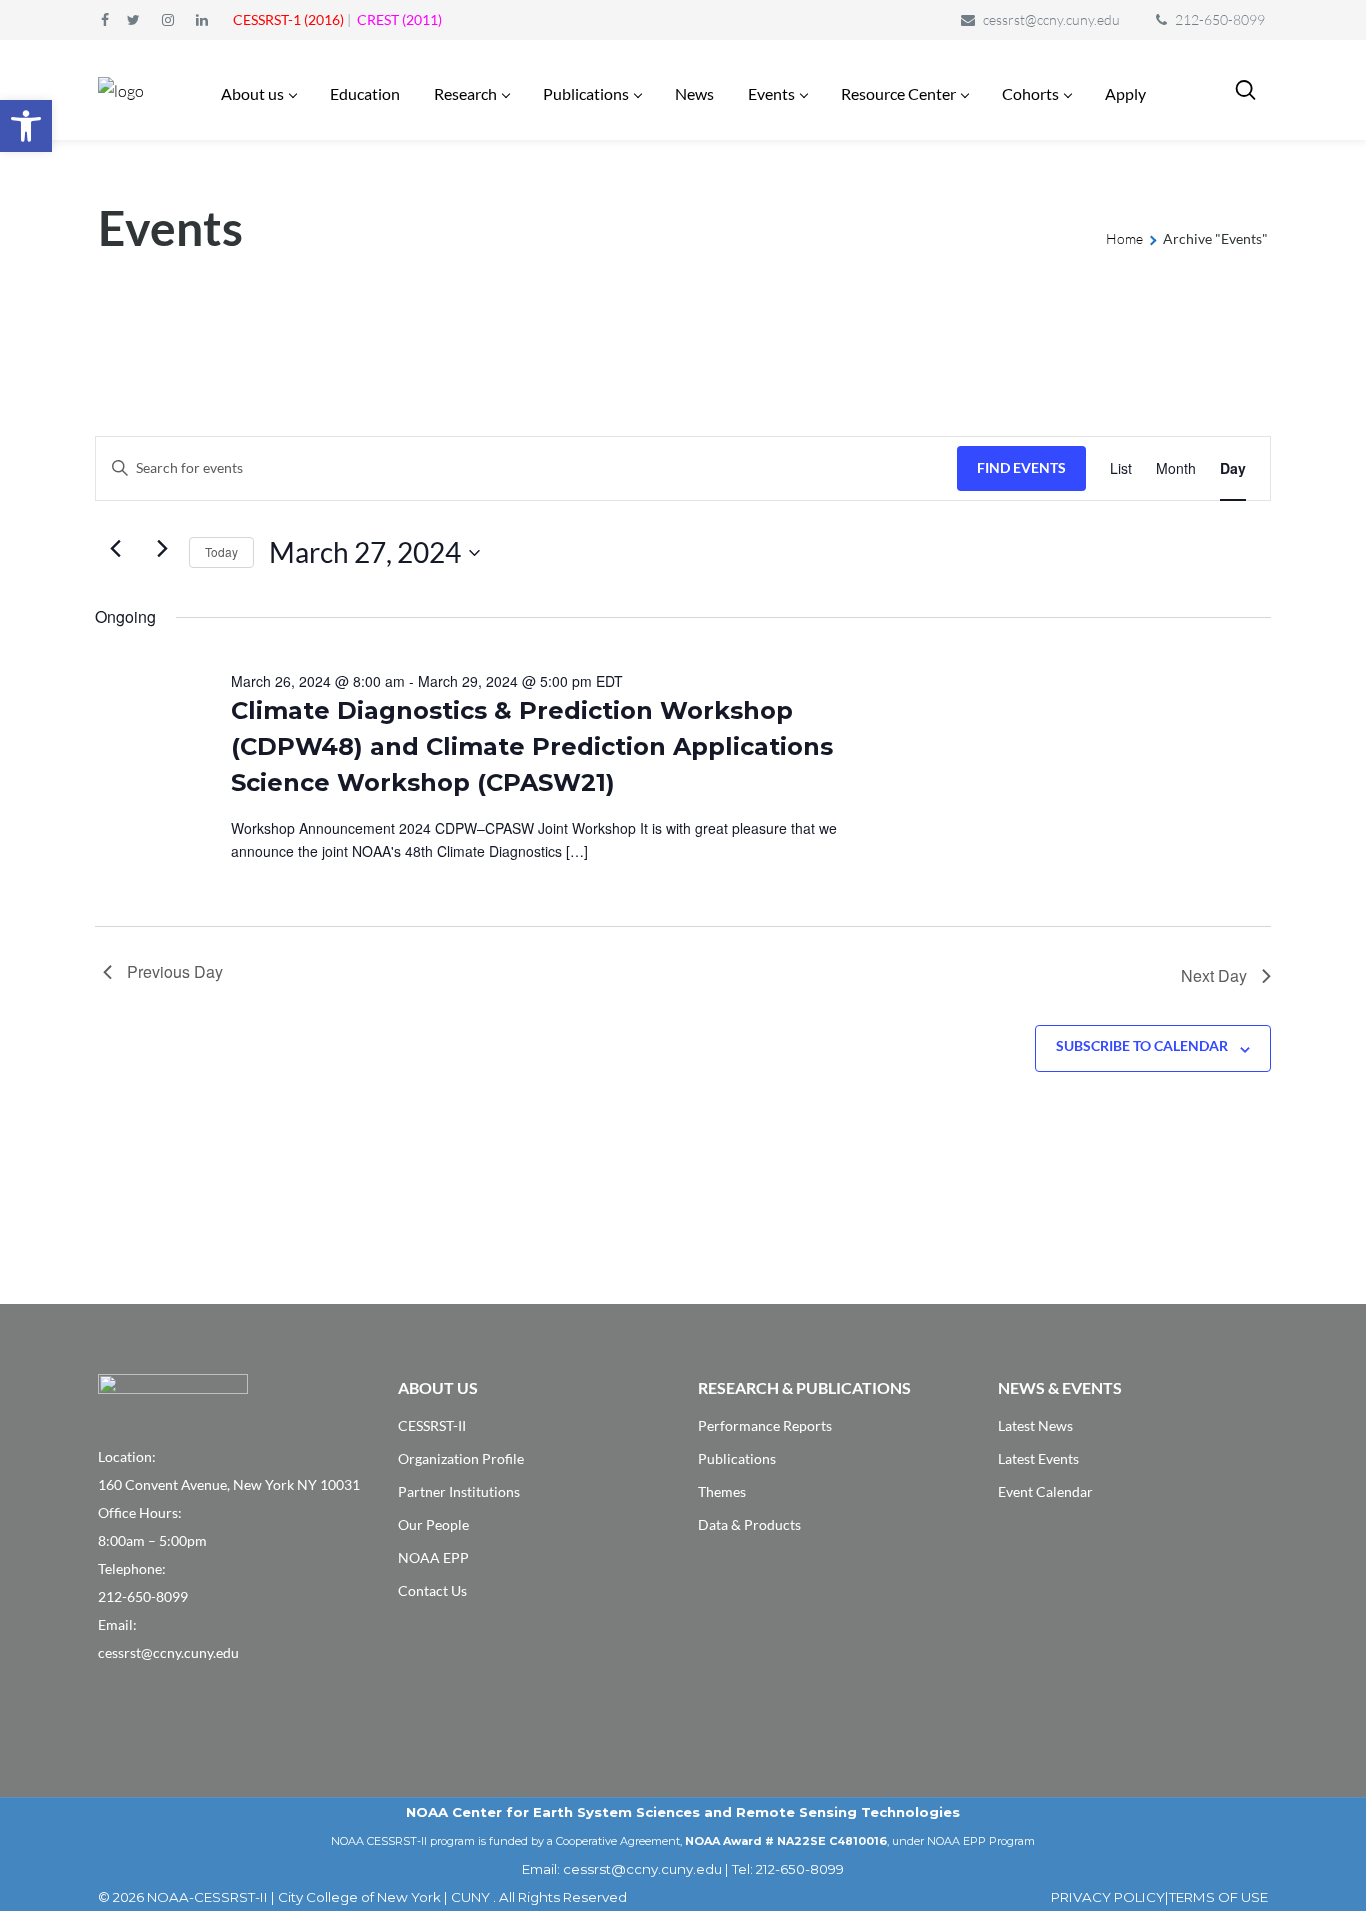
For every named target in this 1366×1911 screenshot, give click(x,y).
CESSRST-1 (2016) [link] (288, 19)
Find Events (1021, 467)
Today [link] (221, 551)
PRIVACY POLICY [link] (1108, 1897)
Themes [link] (722, 1491)
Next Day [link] (1214, 975)
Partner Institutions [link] (459, 1491)
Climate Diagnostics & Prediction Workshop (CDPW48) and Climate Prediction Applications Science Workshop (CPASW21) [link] (532, 746)
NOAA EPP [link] (433, 1557)
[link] (26, 126)
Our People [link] (433, 1524)
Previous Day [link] (175, 971)
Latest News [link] (1035, 1425)
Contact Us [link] (432, 1590)
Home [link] (1124, 238)
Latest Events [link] (1038, 1458)
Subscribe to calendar (1142, 1045)
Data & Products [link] (749, 1524)
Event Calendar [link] (1045, 1491)
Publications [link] (737, 1458)
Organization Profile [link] (461, 1458)
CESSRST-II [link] (432, 1425)
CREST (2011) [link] (399, 19)
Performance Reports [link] (765, 1425)
